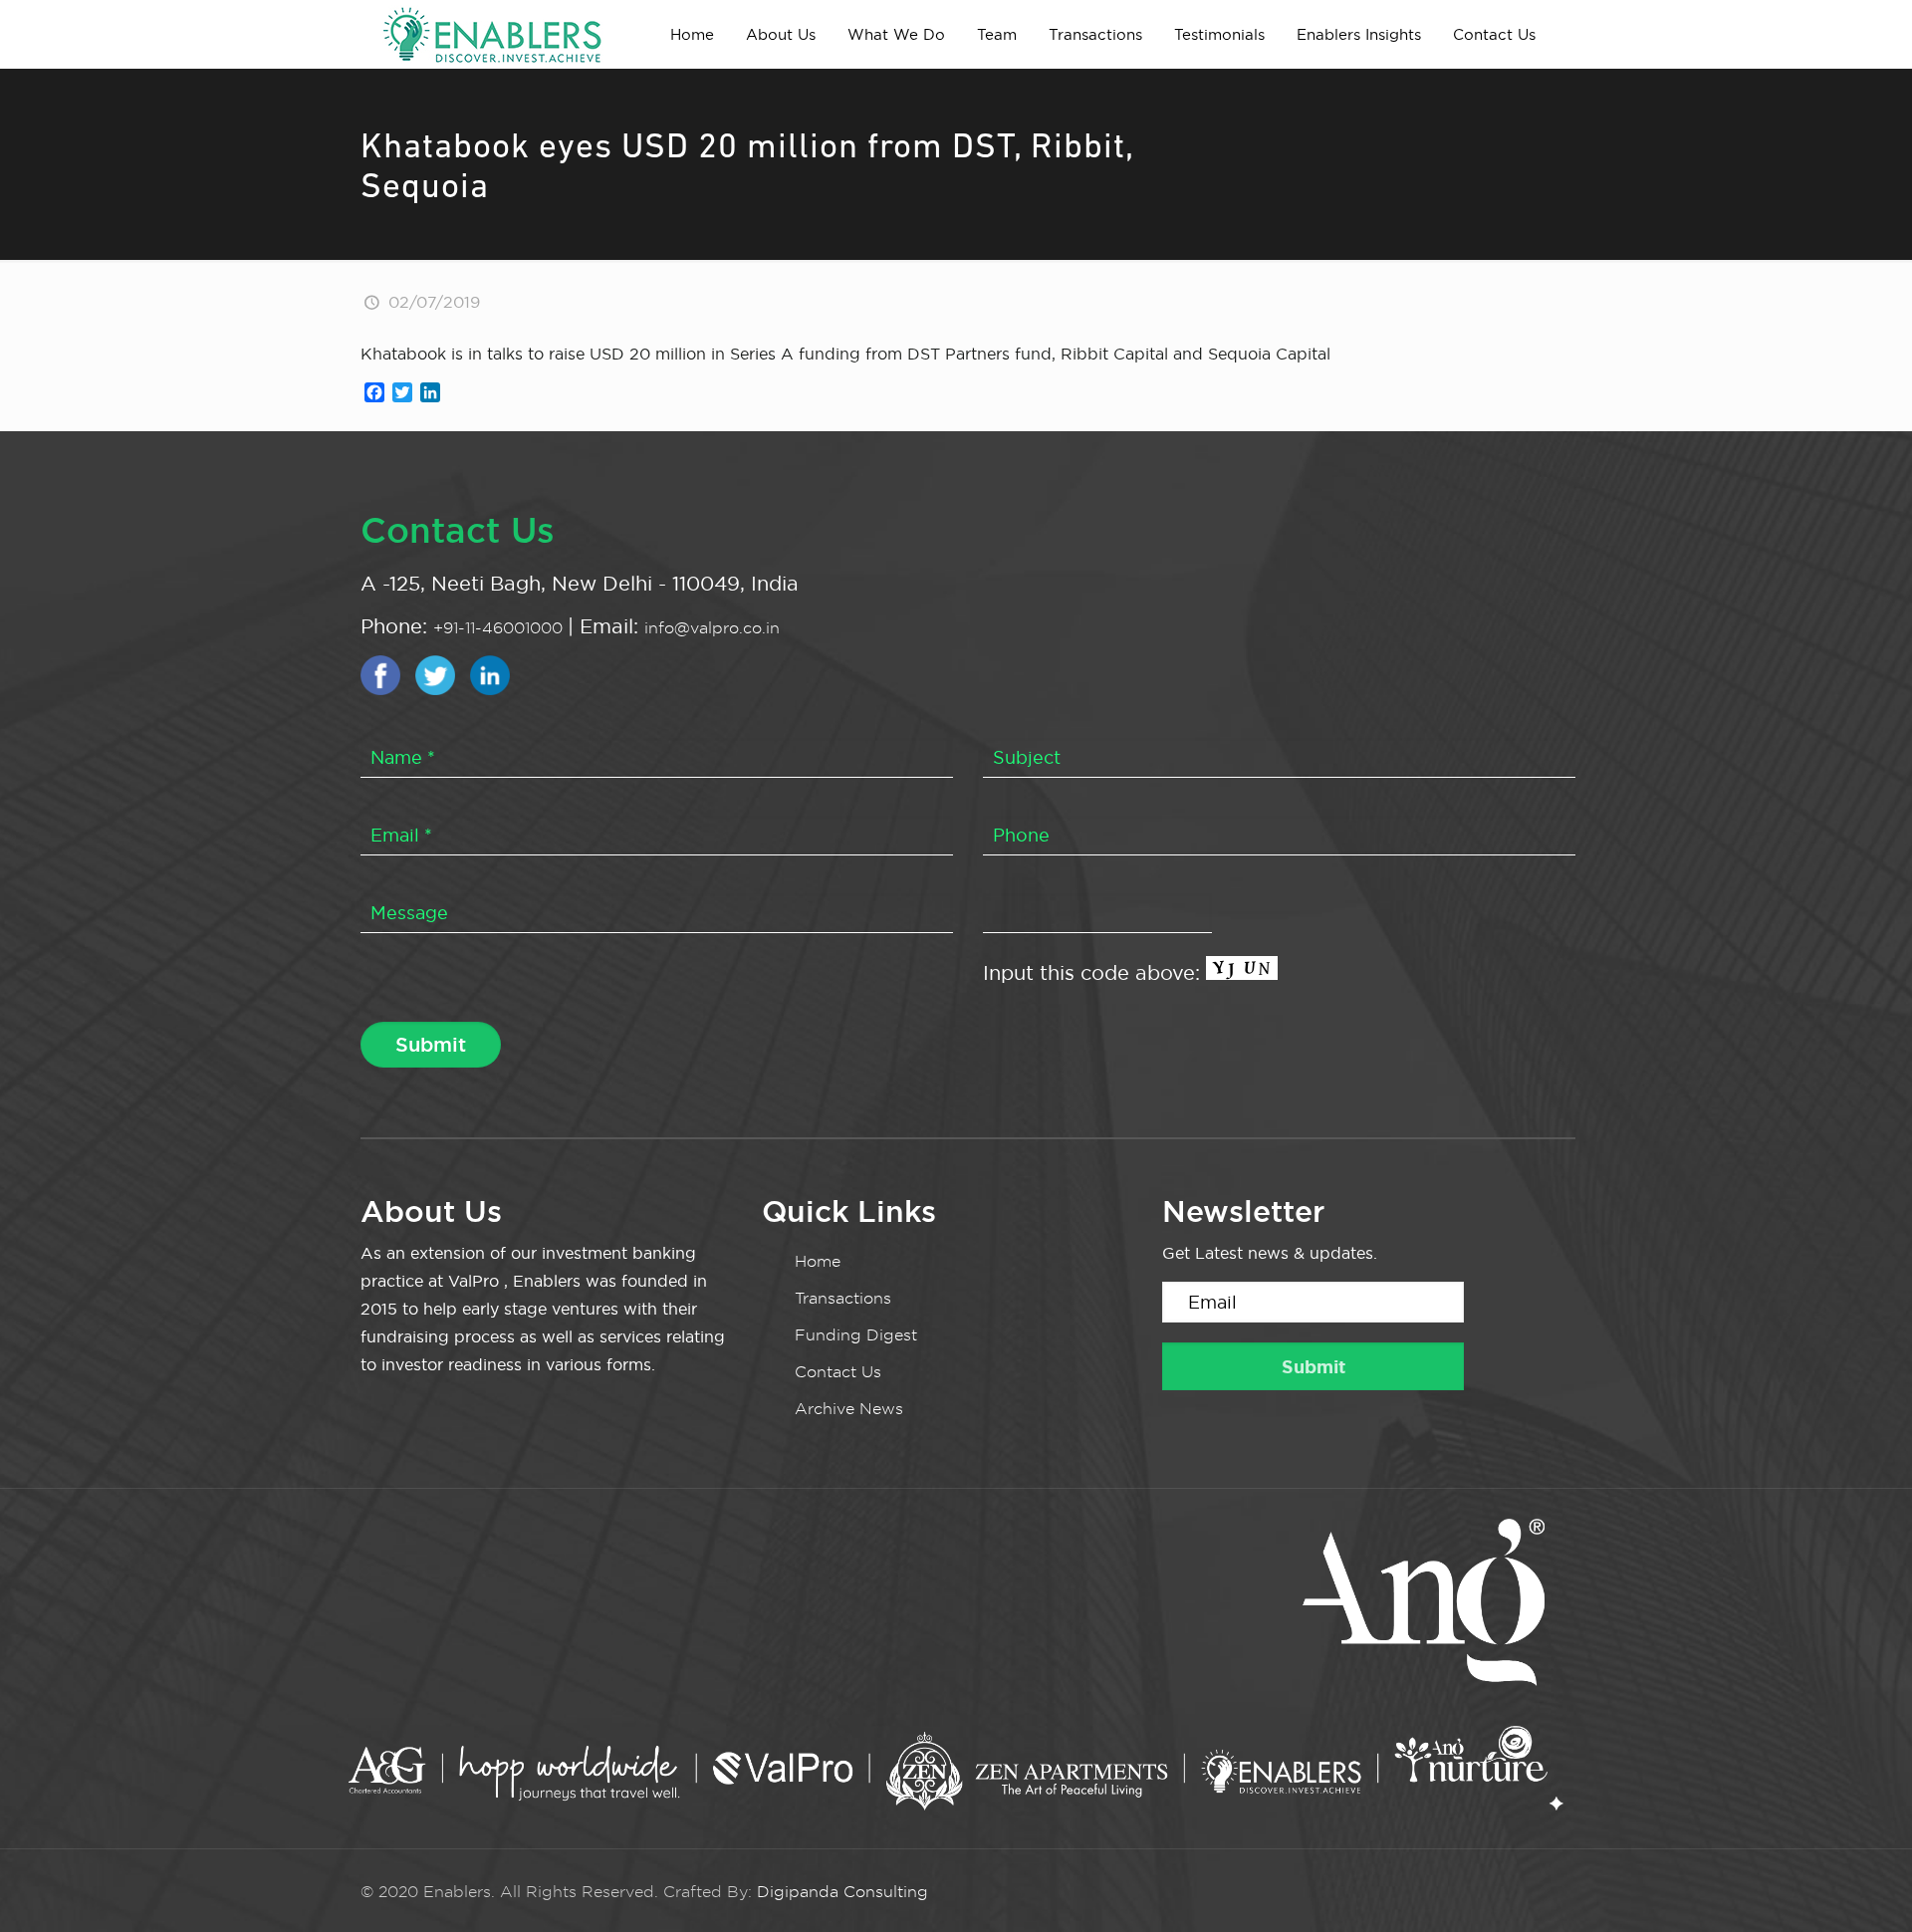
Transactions (843, 1298)
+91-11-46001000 (500, 628)
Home (818, 1261)
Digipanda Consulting (842, 1892)
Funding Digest (856, 1335)
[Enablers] (492, 34)
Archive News (849, 1409)
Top (1865, 1885)
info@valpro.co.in (712, 628)
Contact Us (838, 1372)
